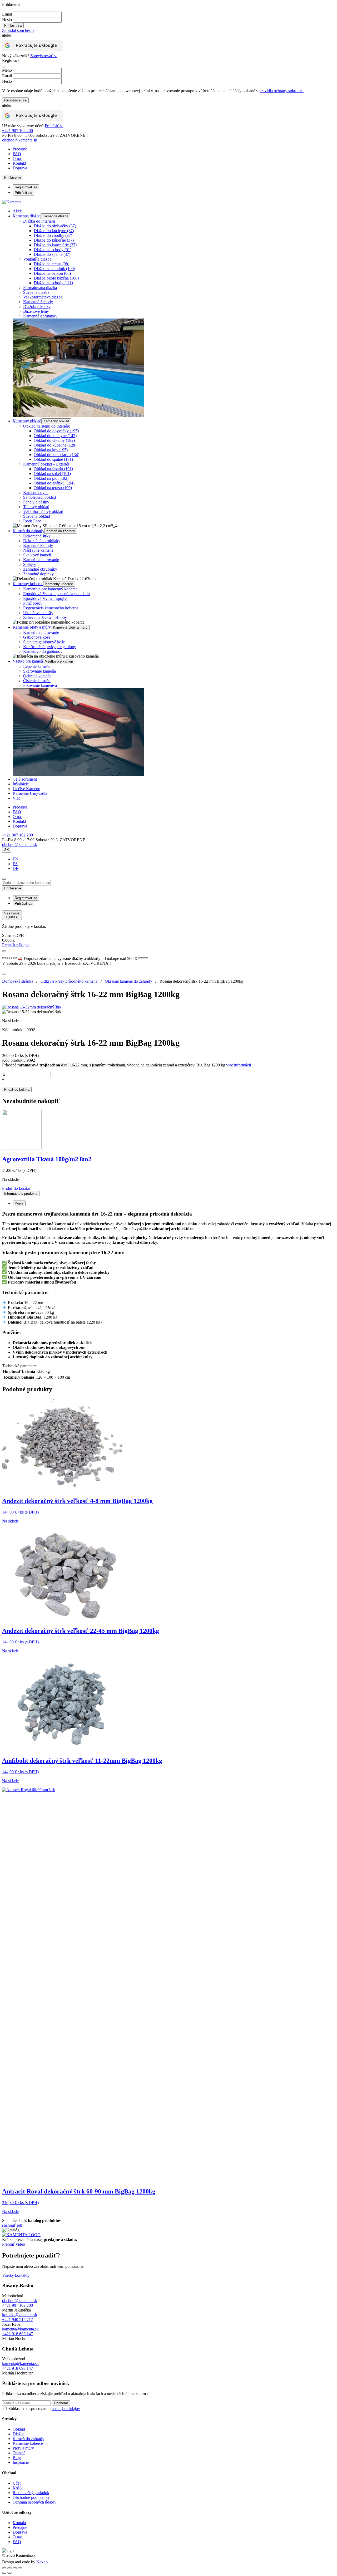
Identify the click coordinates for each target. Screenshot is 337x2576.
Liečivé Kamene (26, 789)
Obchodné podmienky (31, 2497)
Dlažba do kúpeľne (54, 240)
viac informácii (239, 1065)
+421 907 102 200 (18, 131)
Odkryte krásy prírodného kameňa (69, 981)
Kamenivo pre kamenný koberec (50, 589)
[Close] (4, 11)
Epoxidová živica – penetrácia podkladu (56, 594)
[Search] (4, 879)
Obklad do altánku (54, 483)
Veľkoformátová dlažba (43, 297)
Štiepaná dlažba (36, 292)
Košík (18, 2488)
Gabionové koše (37, 637)
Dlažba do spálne (52, 254)
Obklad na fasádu (53, 469)
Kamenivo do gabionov (43, 651)
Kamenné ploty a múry (32, 627)
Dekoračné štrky (37, 536)
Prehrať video (14, 2244)
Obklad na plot (51, 478)
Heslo (7, 20)
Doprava (20, 168)
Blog (17, 2458)
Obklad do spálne (53, 459)
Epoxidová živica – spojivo (46, 598)
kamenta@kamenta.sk (20, 2329)
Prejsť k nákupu (15, 945)
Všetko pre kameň (28, 661)
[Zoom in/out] (4, 2568)
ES (15, 864)
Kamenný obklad (27, 421)
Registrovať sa (15, 100)
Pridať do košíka (17, 1089)
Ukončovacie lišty (38, 613)
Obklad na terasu (53, 488)
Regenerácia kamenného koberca (51, 608)
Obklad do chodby (54, 440)
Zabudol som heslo (18, 30)
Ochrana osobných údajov (34, 2502)
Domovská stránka (18, 981)
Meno (7, 70)
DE (16, 868)
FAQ (17, 154)
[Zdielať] (15, 2568)
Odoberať (61, 2403)
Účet (17, 2483)
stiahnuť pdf (12, 2225)
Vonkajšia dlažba (37, 259)
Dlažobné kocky (37, 307)
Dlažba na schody (53, 250)
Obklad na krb (51, 450)
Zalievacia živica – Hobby (45, 617)
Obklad (19, 2429)
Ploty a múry (23, 2448)
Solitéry (30, 564)
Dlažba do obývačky (55, 226)
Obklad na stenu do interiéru (47, 426)
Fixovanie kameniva (40, 685)
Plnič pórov (33, 603)
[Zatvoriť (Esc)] (20, 2568)
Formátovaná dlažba (40, 288)
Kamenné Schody (38, 302)
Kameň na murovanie (41, 560)
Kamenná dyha (36, 493)
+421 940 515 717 (18, 2320)
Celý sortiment (25, 779)
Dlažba (19, 2434)
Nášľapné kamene (38, 550)
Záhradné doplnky (38, 574)
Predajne (20, 149)
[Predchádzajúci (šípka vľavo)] (4, 2573)
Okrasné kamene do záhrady (128, 981)
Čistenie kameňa (37, 681)
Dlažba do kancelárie (55, 245)
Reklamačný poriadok (31, 2493)
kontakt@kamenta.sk (20, 2315)
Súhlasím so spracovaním (44, 2409)
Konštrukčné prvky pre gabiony (50, 647)
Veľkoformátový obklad (43, 511)
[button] (16, 1188)
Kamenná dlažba (27, 216)
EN (16, 859)
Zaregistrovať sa (44, 56)
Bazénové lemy (36, 311)
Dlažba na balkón (52, 273)
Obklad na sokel (52, 474)
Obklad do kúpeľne (55, 445)
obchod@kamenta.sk (20, 2301)
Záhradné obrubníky (40, 569)
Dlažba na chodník (54, 269)
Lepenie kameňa (37, 666)
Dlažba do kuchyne (54, 231)
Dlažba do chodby (53, 235)
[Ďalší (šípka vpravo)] (9, 2573)
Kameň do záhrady (28, 531)
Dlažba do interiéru (39, 221)
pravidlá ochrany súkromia (281, 91)
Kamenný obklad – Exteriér (46, 464)
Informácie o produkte (21, 1194)
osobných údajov (66, 2409)
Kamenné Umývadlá (30, 793)
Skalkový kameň (37, 555)
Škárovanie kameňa (39, 671)
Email (7, 14)
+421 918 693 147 (18, 2334)
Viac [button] (16, 798)
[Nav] (4, 951)
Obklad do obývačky (56, 431)
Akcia (18, 211)
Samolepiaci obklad (39, 497)
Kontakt (19, 163)
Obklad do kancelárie (56, 455)
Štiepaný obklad (37, 516)
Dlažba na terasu (51, 264)
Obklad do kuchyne (55, 436)
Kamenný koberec (28, 584)
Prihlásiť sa (54, 126)
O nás (18, 158)
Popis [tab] (19, 1203)
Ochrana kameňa (37, 676)
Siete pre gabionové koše (44, 642)
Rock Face (32, 521)
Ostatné (19, 2453)
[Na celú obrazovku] (9, 2568)
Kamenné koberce (28, 2443)
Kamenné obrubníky (40, 316)
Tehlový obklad (36, 507)
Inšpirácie (21, 784)
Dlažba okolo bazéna (56, 278)
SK (7, 850)
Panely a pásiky (36, 502)
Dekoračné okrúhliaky (42, 541)
